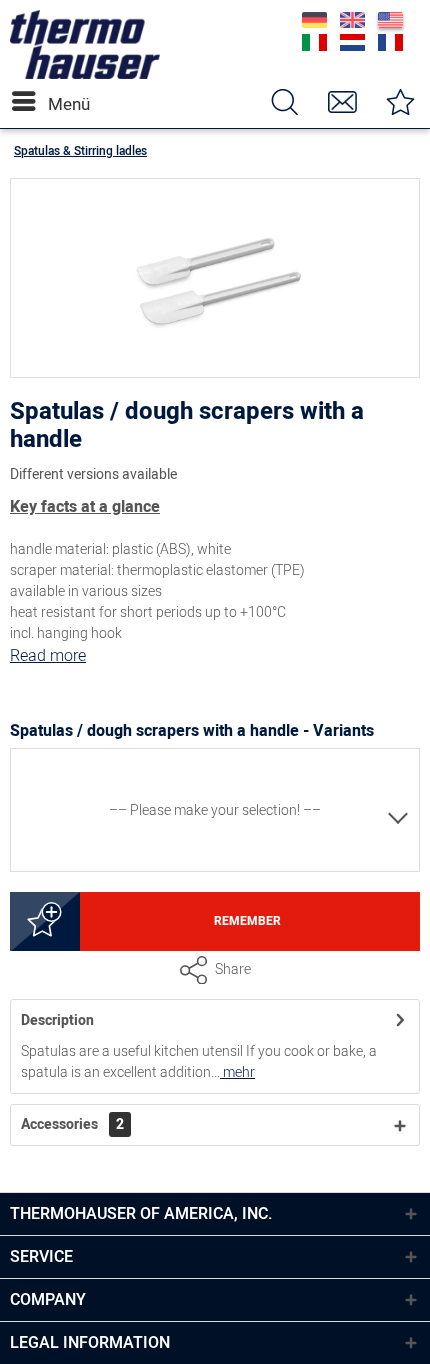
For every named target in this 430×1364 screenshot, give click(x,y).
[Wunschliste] (400, 101)
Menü (53, 104)
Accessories (72, 1124)
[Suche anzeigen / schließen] (284, 101)
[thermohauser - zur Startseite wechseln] (85, 74)
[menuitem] (29, 101)
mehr (237, 1072)
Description (57, 1020)
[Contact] (342, 101)
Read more (48, 656)
